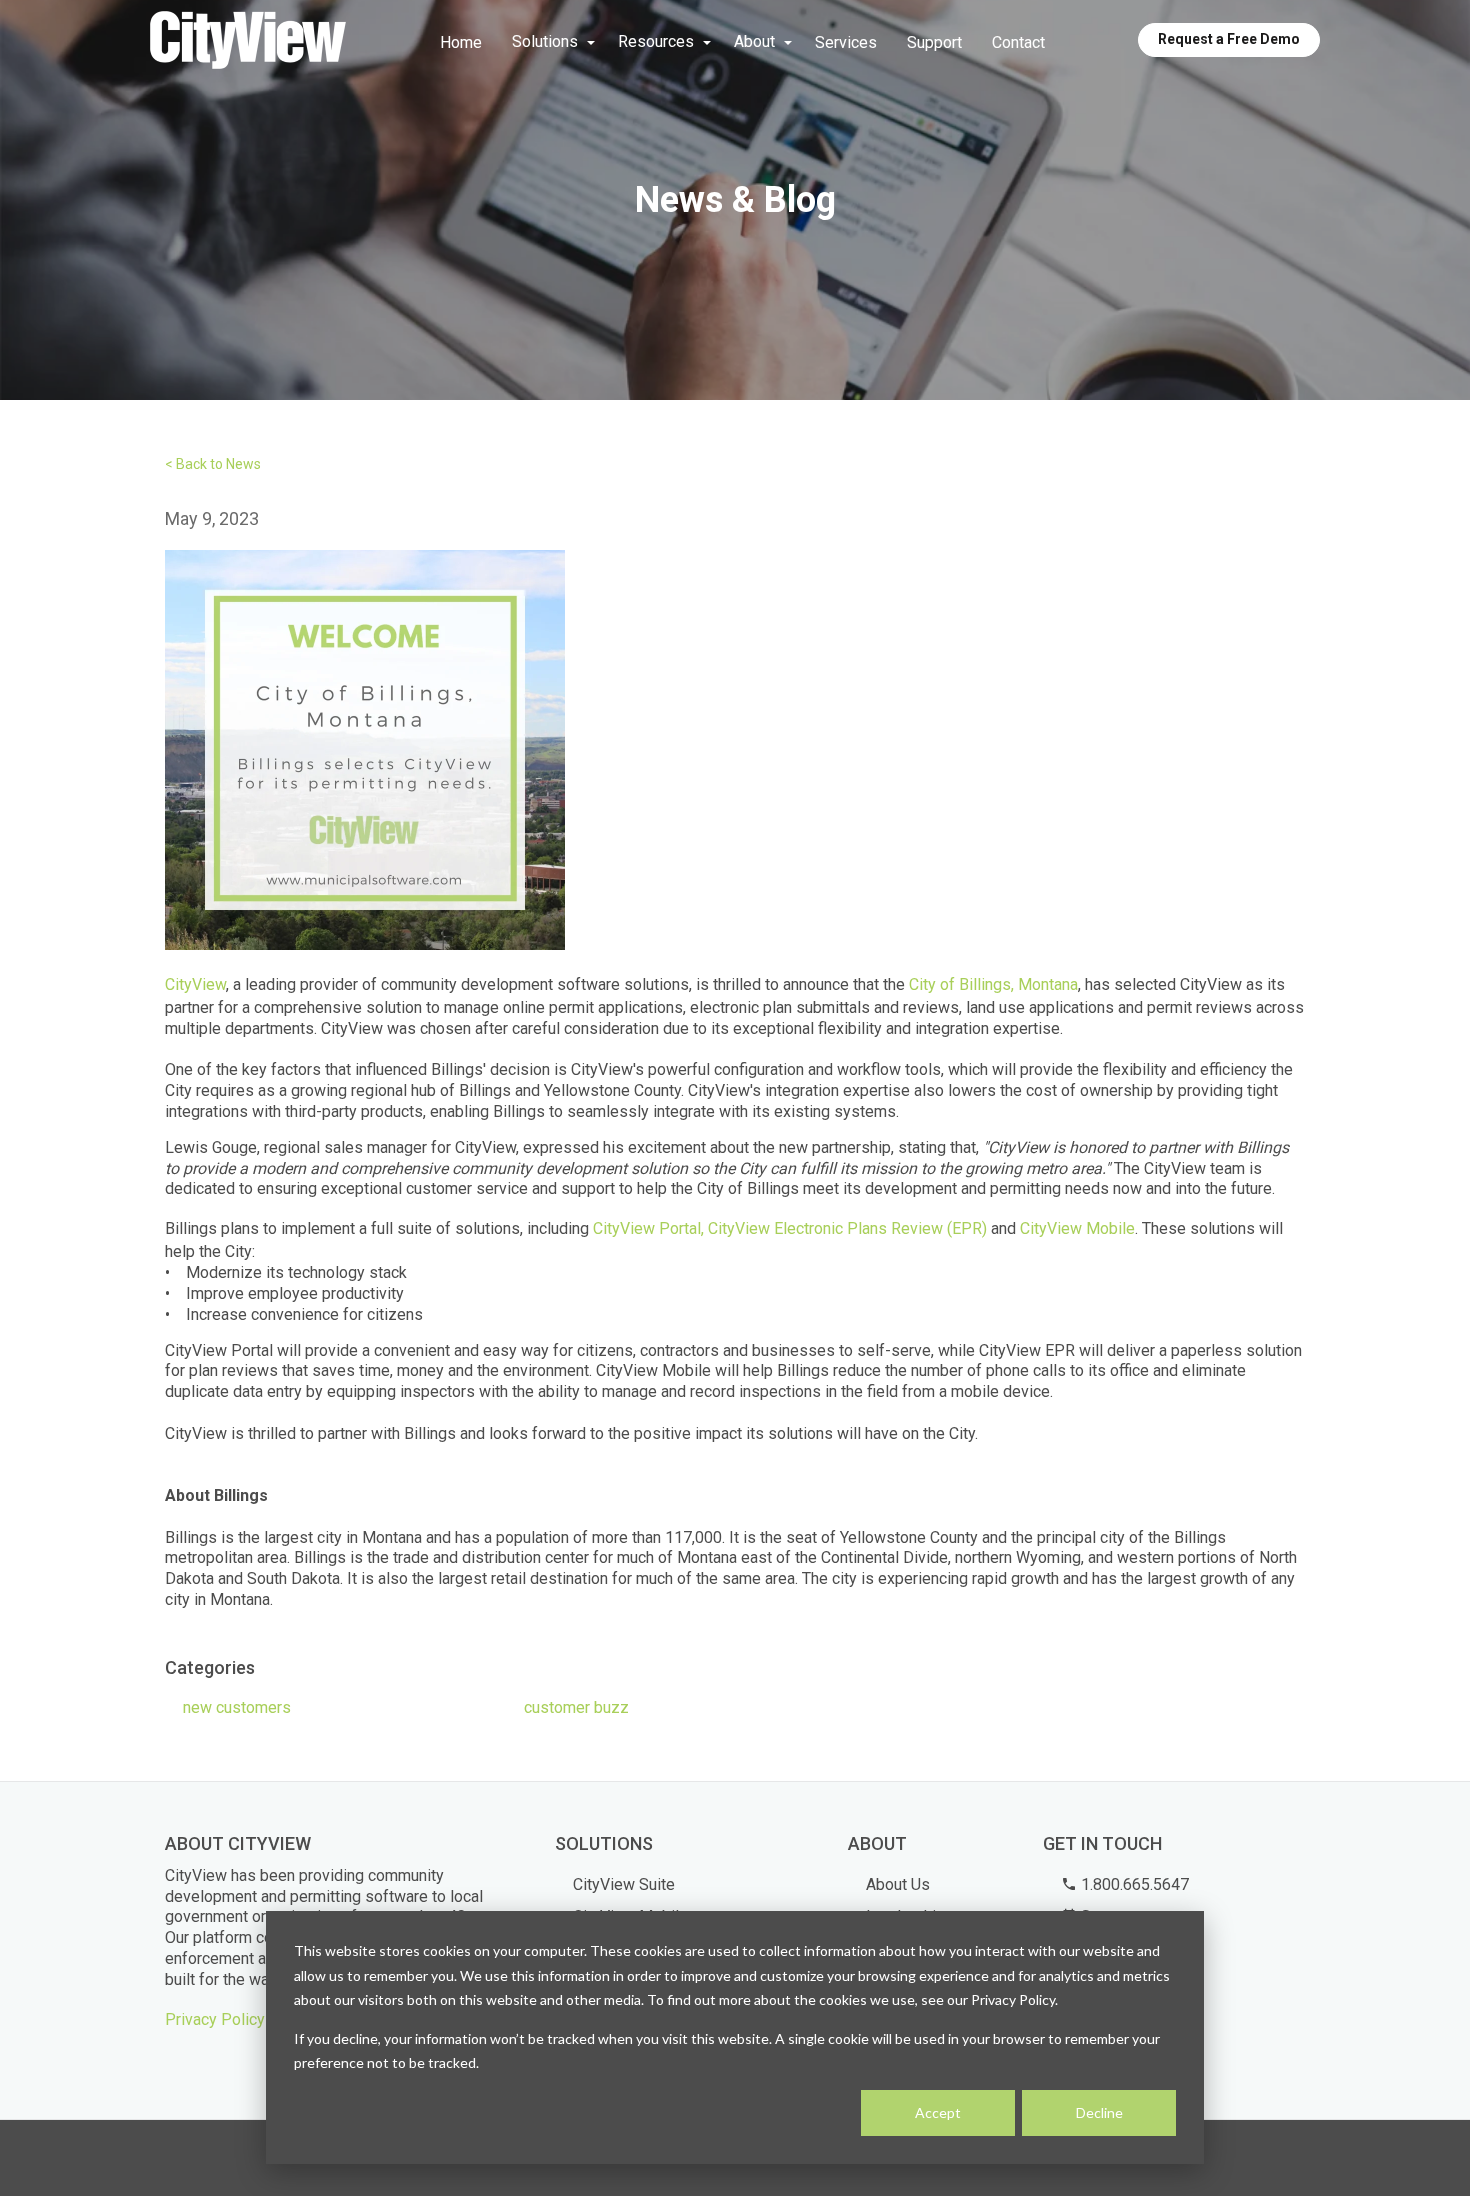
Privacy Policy (215, 2019)
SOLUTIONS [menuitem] (604, 1843)
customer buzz (576, 1707)
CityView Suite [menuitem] (624, 1884)
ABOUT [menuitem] (877, 1843)
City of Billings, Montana (993, 984)
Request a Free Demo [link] (1229, 40)
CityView (195, 984)
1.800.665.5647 (1133, 1884)
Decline (1099, 2112)
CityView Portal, (648, 1228)
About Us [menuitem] (898, 1884)
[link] (248, 41)
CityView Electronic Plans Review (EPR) (847, 1228)
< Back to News (213, 464)
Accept (938, 2112)
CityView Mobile (1077, 1228)
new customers (237, 1707)
